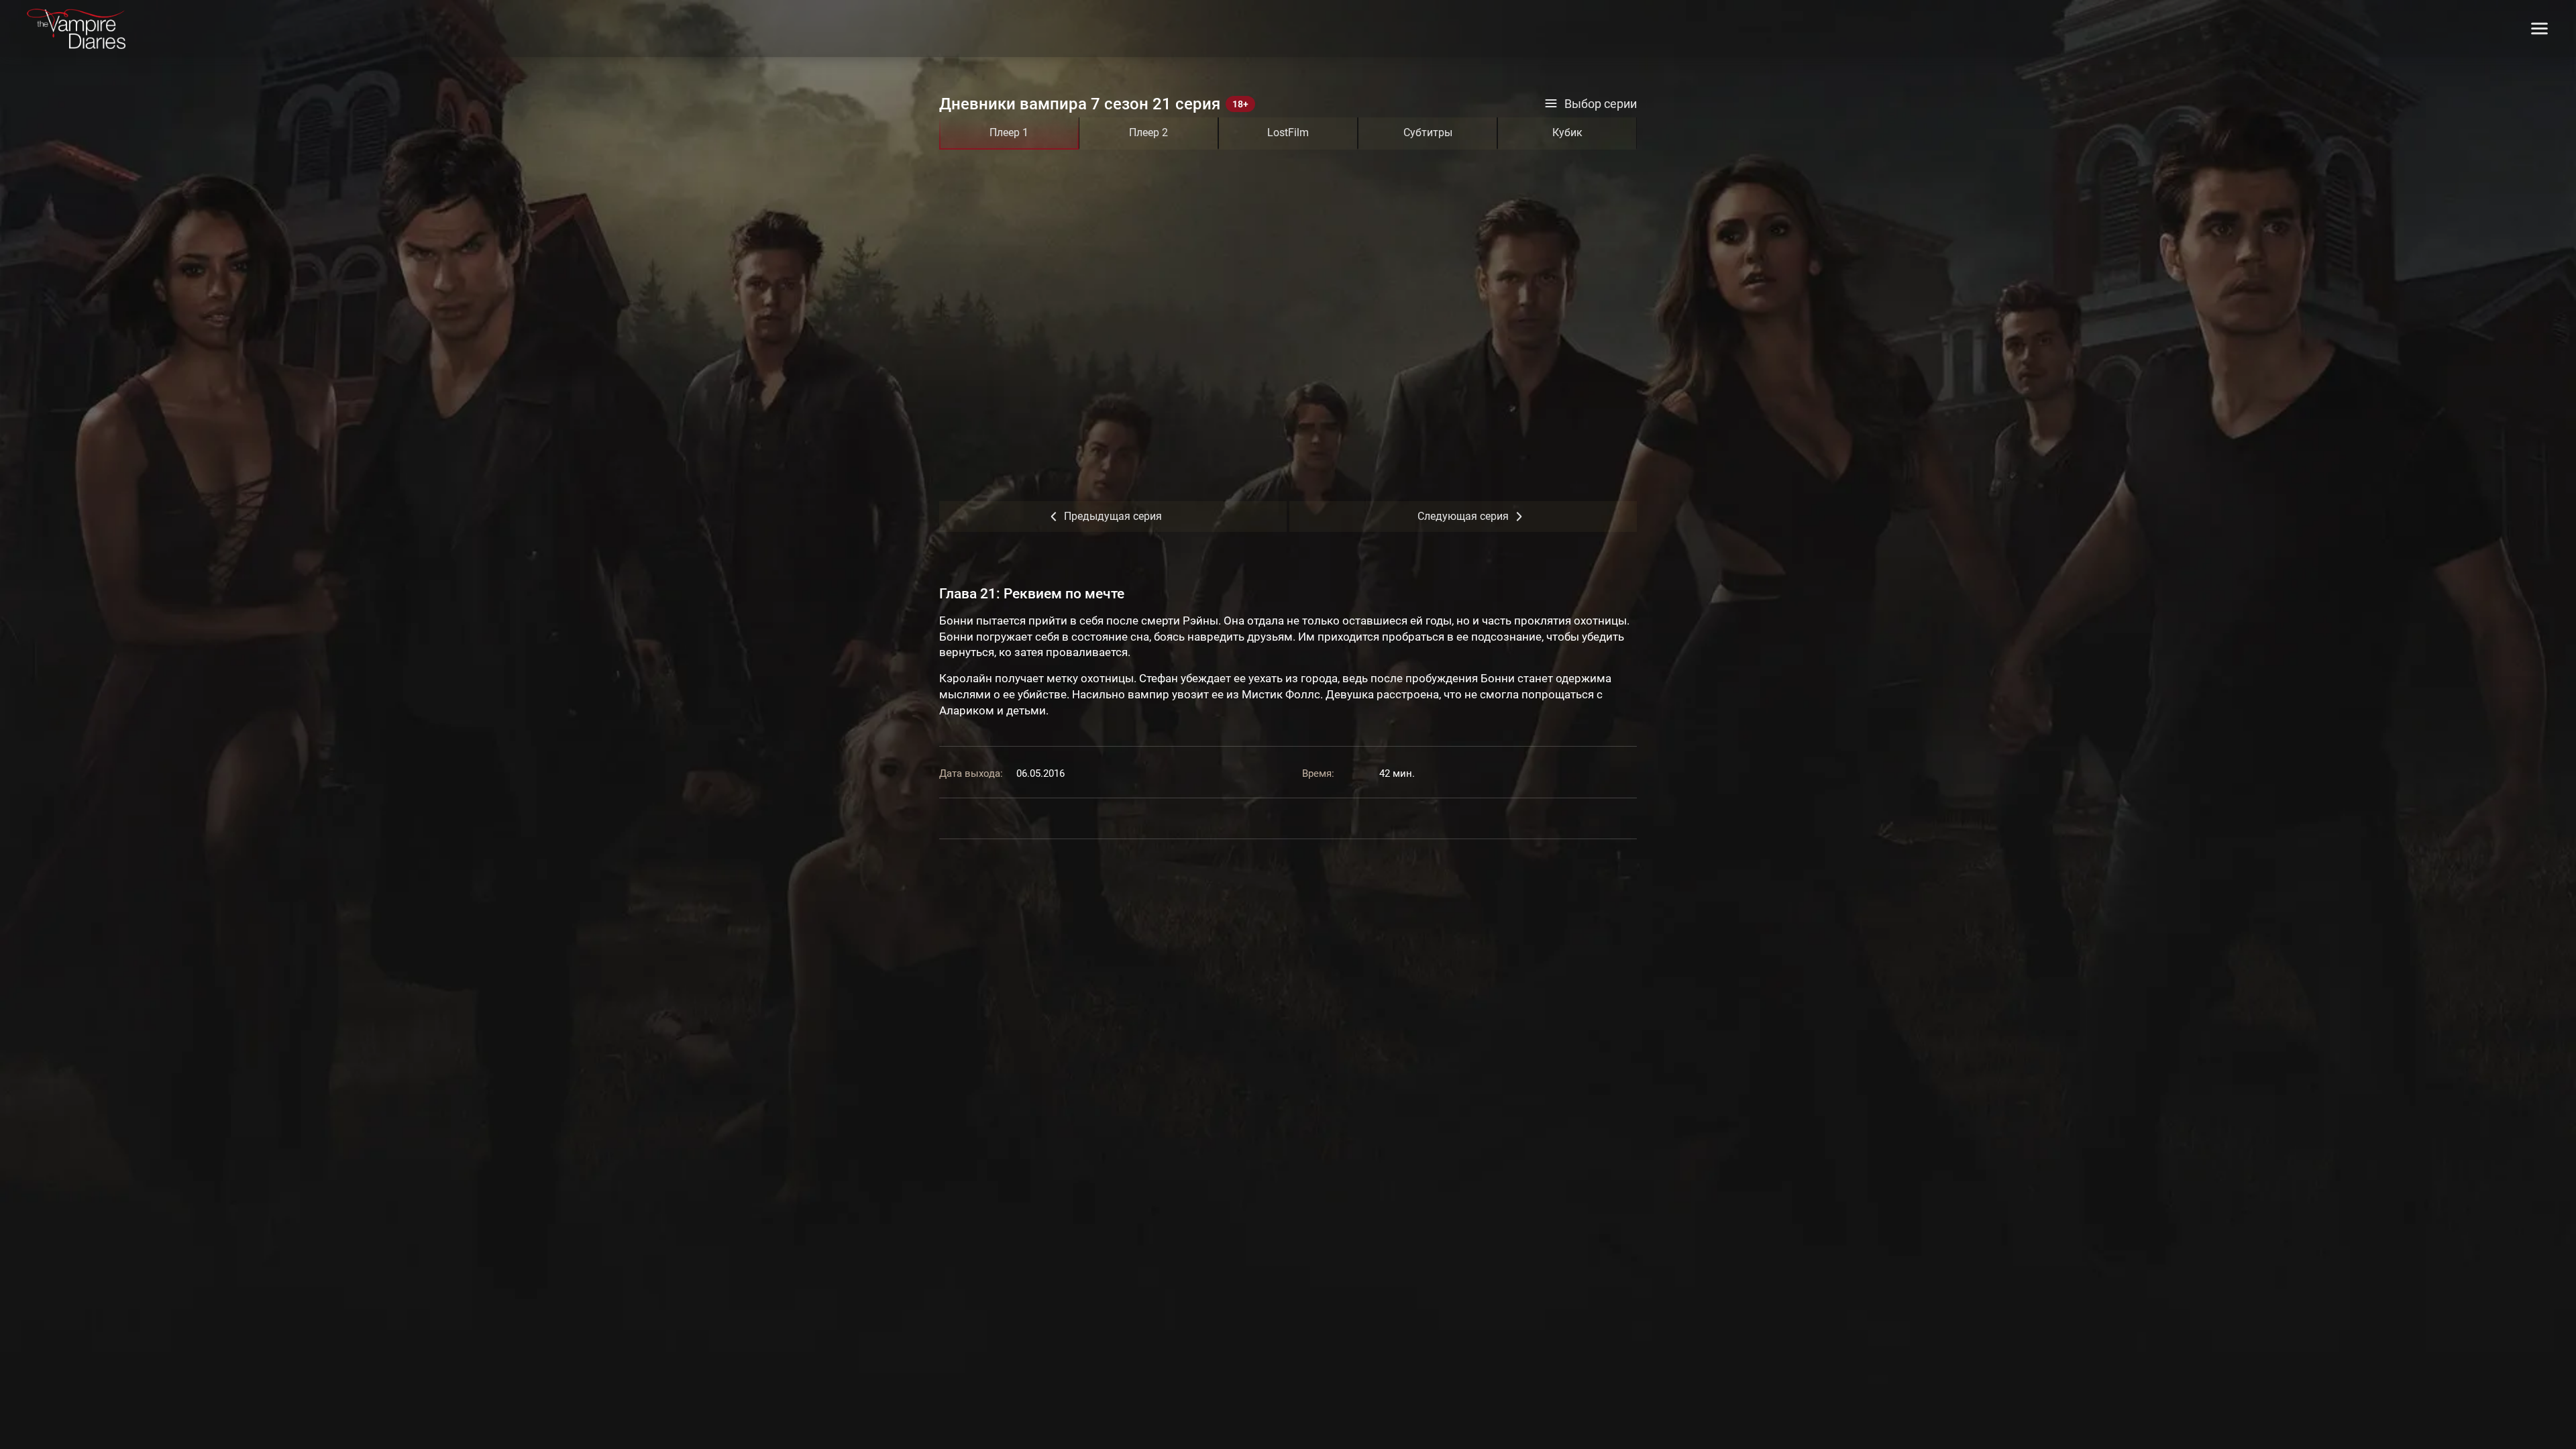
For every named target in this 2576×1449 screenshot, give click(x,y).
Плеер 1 (1009, 132)
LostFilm (1288, 132)
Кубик (1567, 132)
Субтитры (1428, 132)
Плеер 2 (1148, 132)
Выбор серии (1601, 104)
